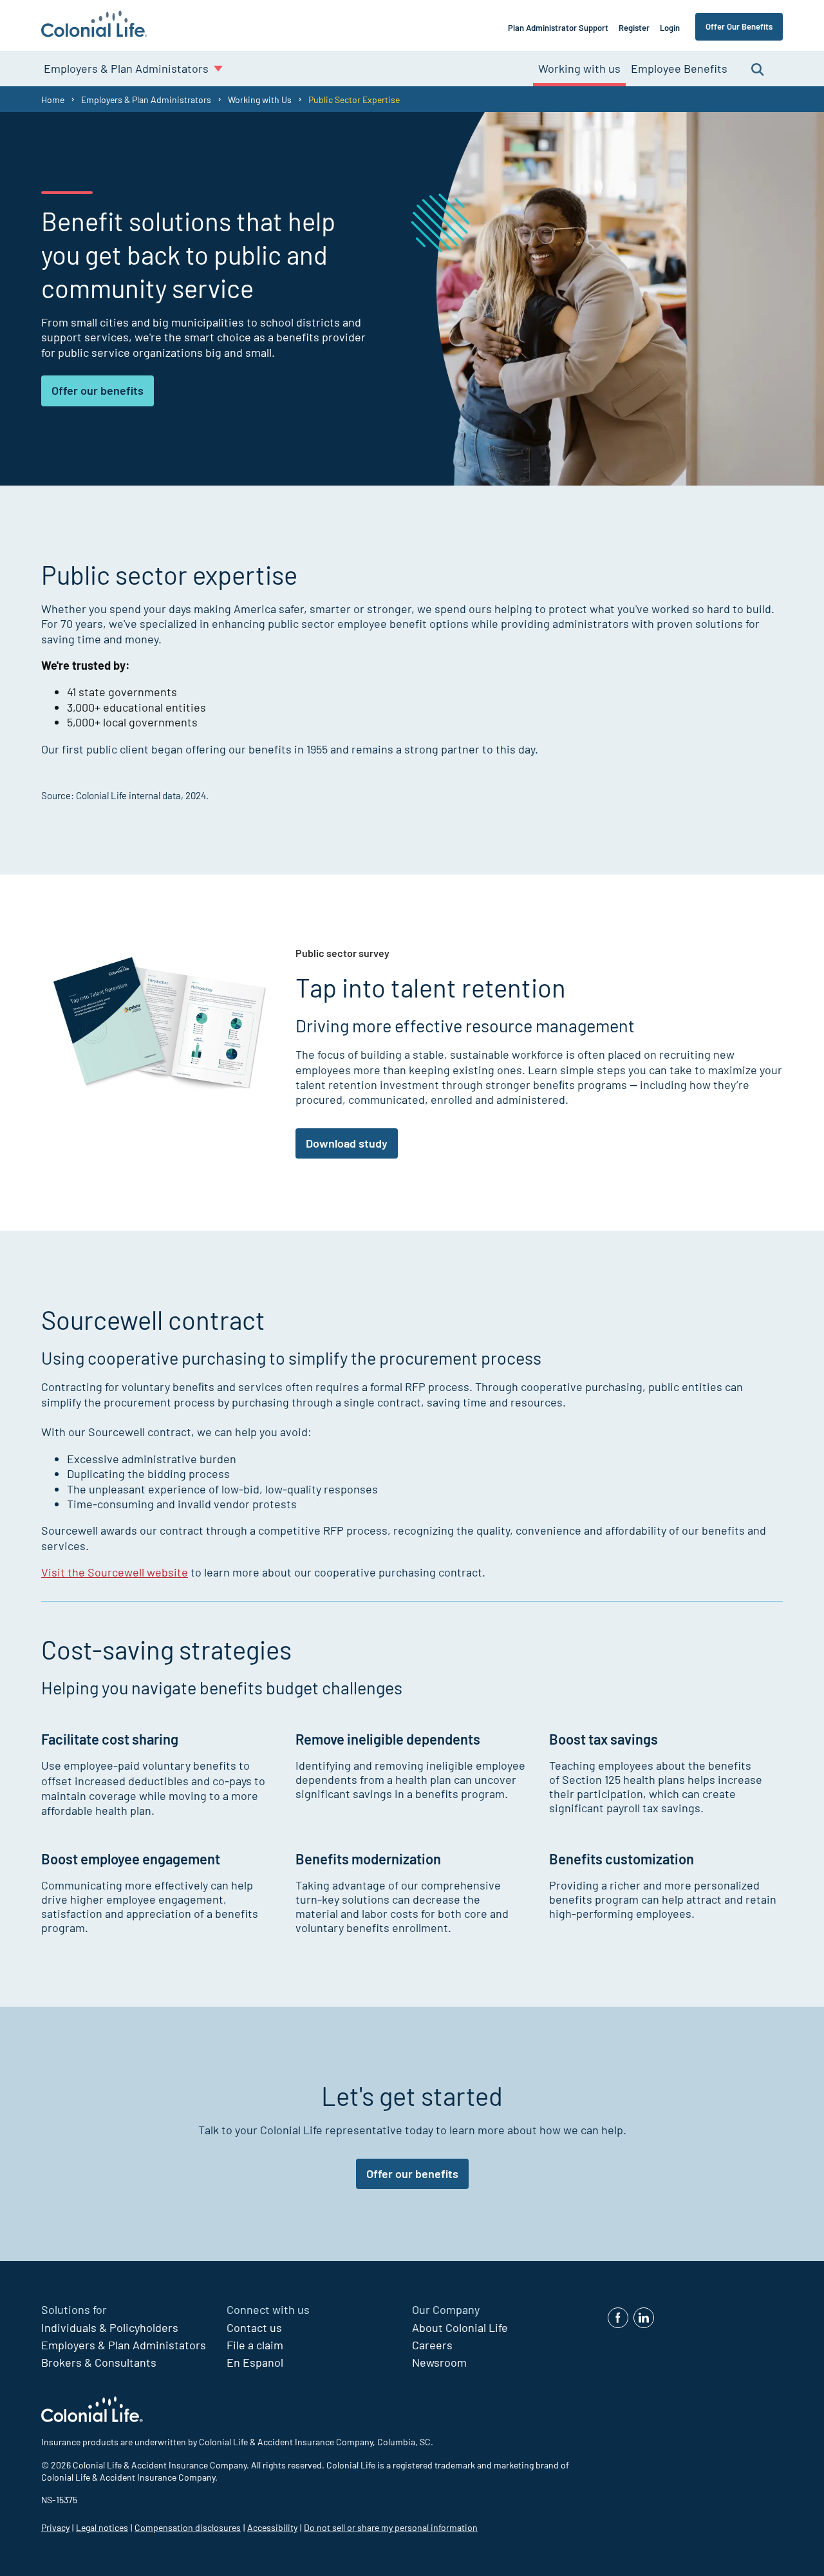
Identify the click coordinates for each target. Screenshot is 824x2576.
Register (634, 28)
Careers (432, 2345)
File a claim (255, 2345)
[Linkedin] (644, 2318)
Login (670, 28)
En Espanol (255, 2362)
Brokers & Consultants (99, 2362)
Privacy (55, 2527)
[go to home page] (94, 25)
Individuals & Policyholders (110, 2327)
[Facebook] (618, 2318)
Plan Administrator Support (558, 28)
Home (53, 99)
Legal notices (102, 2527)
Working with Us (260, 99)
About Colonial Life (460, 2327)
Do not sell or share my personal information (391, 2527)
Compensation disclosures (188, 2527)
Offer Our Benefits (739, 26)
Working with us (579, 68)
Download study (347, 1143)
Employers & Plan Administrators (146, 99)
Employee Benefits (679, 68)
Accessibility (272, 2527)
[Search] (758, 69)
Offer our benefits (98, 390)
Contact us (254, 2327)
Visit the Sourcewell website (115, 1572)
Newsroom (439, 2362)
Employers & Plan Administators (124, 2345)
